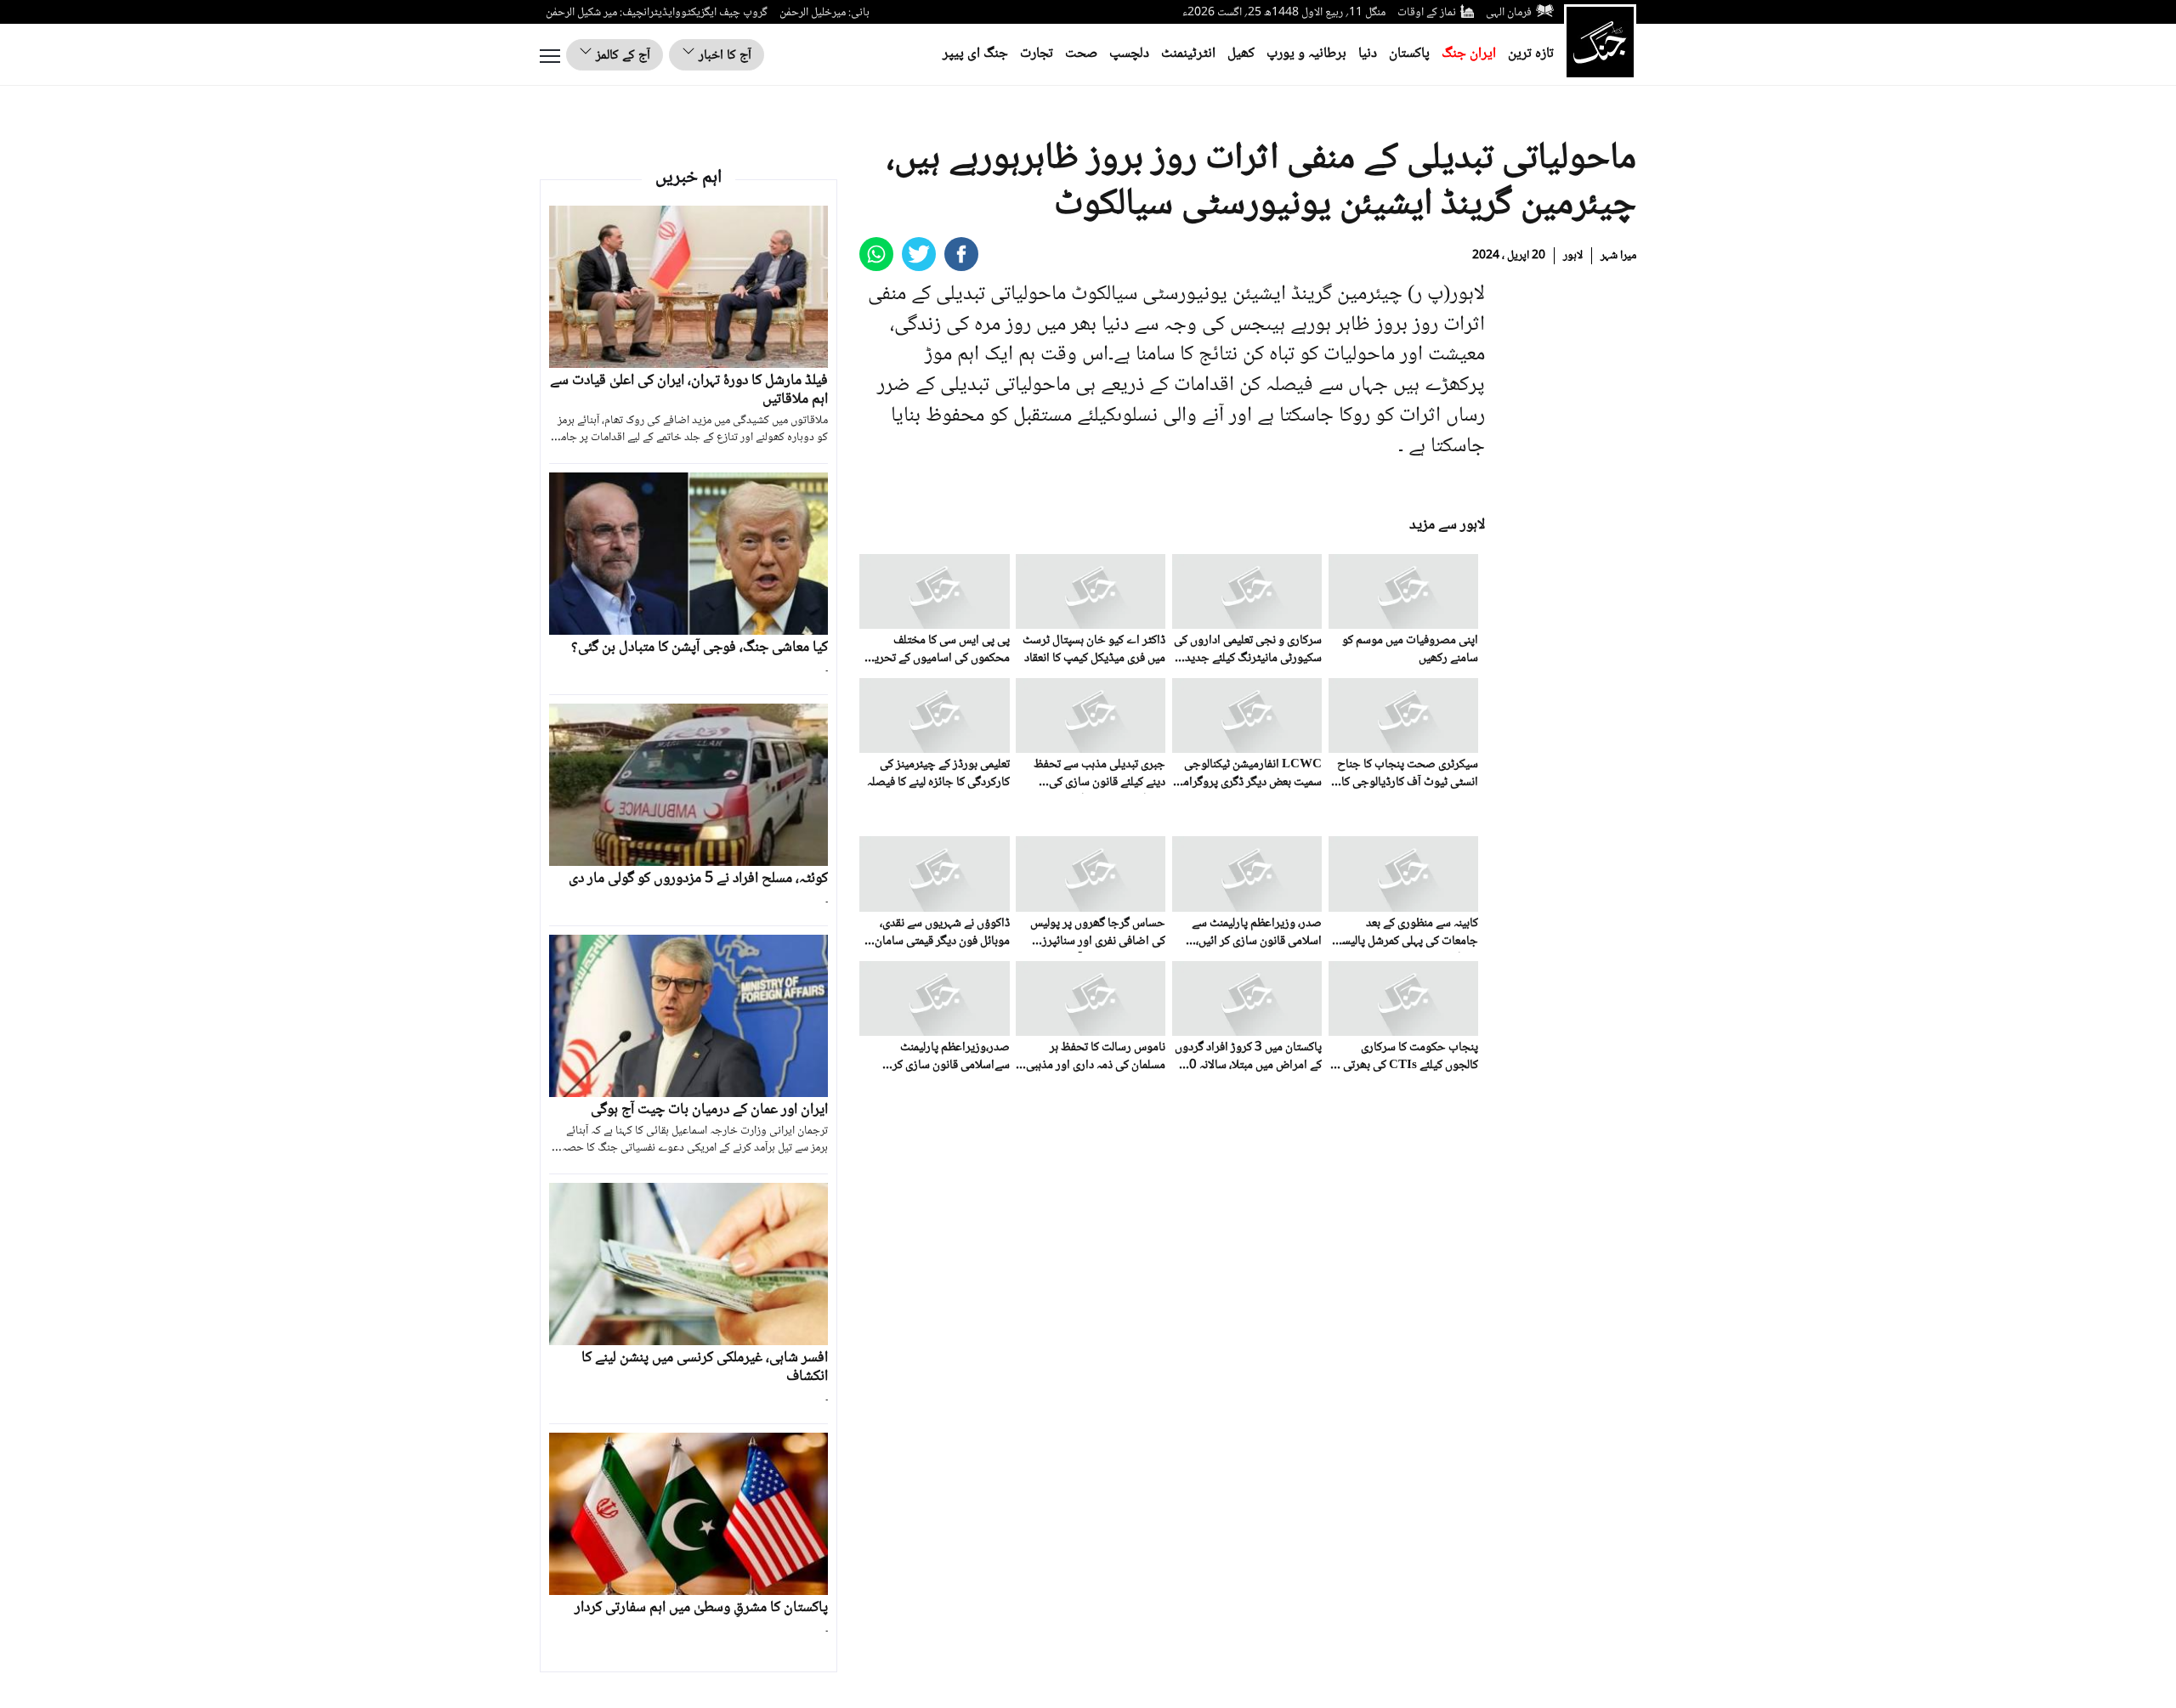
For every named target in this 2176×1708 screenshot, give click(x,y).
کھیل (1241, 54)
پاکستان (1409, 54)
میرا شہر (1618, 256)
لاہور (1573, 256)
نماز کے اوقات (1427, 13)
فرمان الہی (1509, 13)
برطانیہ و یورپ (1306, 54)
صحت (1081, 54)
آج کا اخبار (723, 56)
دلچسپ (1129, 54)
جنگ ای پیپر (975, 54)
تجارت (1037, 54)
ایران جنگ (1469, 54)
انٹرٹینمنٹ (1188, 54)
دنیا (1368, 54)
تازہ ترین (1531, 54)
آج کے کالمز (621, 56)
